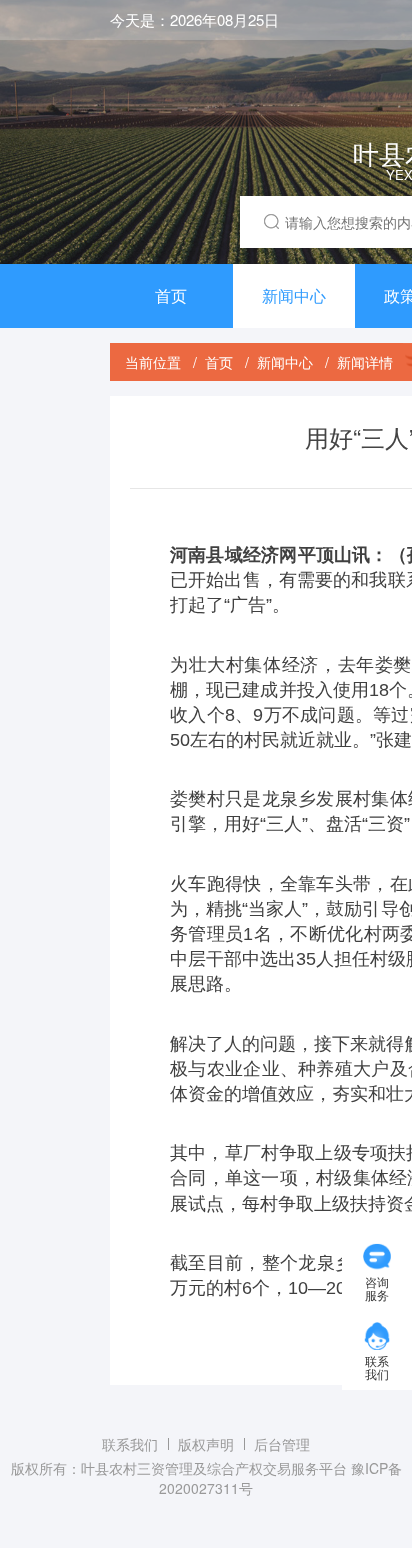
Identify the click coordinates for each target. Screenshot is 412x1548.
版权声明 (206, 1444)
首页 (171, 295)
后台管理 (282, 1444)
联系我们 (130, 1444)
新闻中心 (294, 295)
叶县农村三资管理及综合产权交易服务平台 (214, 1468)
